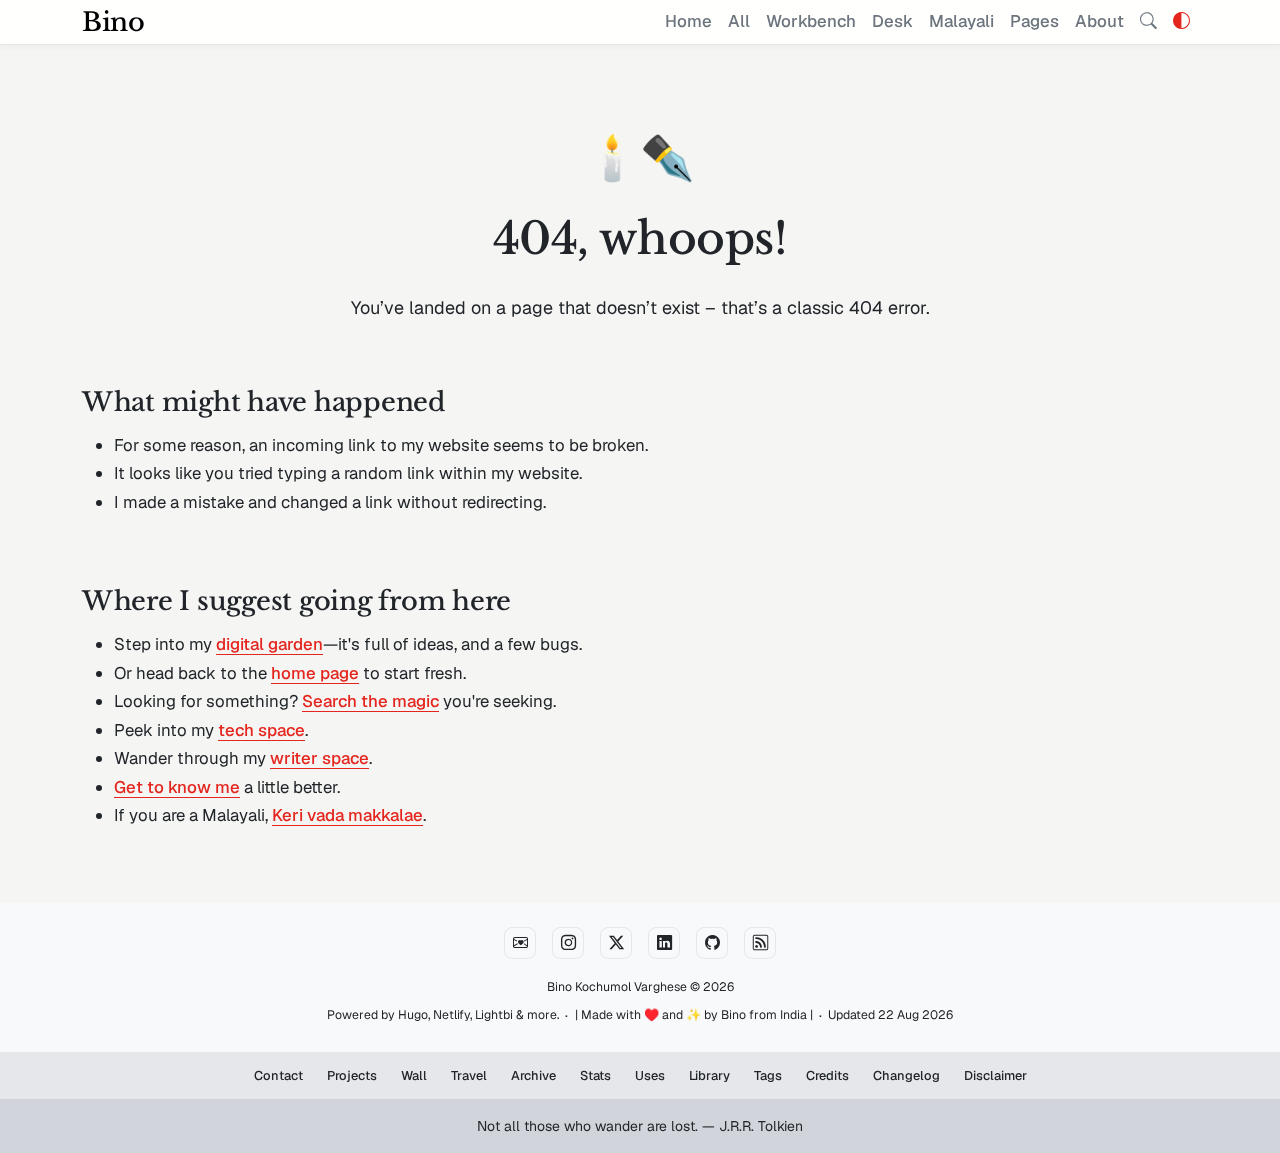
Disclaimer (995, 1075)
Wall (414, 1075)
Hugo (413, 1015)
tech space (261, 730)
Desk (892, 21)
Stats (595, 1075)
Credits (827, 1075)
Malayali (961, 21)
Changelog (906, 1075)
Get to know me (177, 787)
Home (688, 21)
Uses (650, 1075)
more (542, 1015)
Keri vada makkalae (347, 815)
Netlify (451, 1015)
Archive (533, 1075)
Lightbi (494, 1015)
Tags (768, 1075)
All (739, 21)
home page (315, 673)
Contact (278, 1075)
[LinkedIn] (664, 943)
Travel (469, 1075)
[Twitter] (616, 943)
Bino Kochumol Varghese (617, 987)
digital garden (269, 644)
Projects (352, 1075)
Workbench (811, 21)
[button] (1181, 21)
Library (709, 1075)
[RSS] (760, 943)
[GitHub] (712, 943)
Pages (1034, 21)
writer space (319, 758)
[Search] (1148, 22)
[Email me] (520, 943)
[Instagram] (568, 943)
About (1099, 21)
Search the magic (370, 701)
